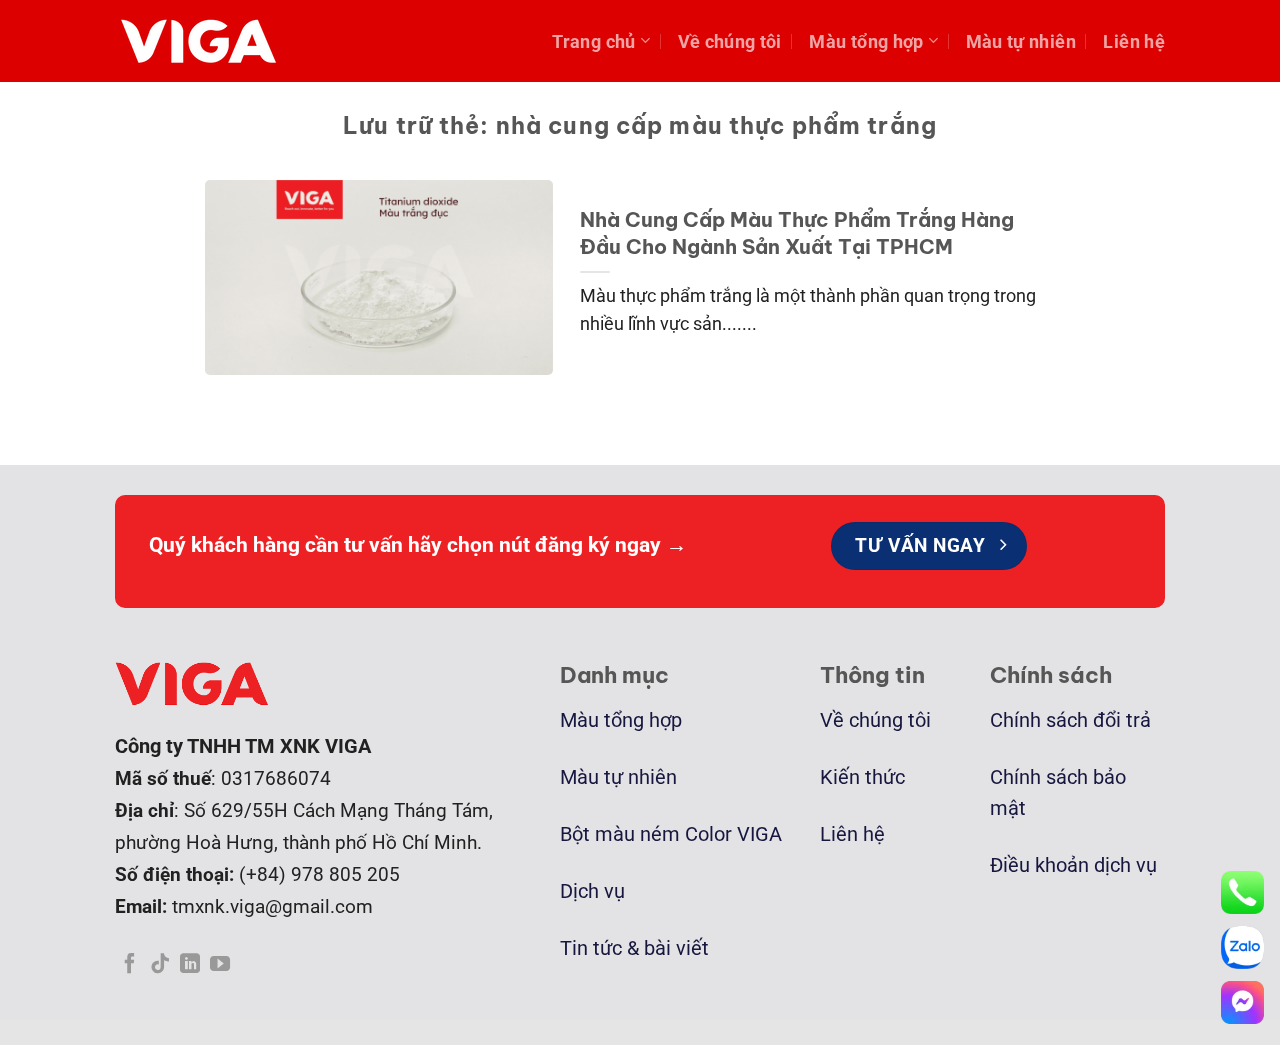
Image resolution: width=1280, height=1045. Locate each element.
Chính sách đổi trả (1070, 720)
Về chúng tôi (730, 41)
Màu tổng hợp (866, 41)
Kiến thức (862, 777)
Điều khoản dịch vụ (1073, 865)
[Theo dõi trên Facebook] (130, 965)
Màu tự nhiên (1021, 41)
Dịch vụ (592, 891)
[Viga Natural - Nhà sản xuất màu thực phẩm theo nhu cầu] (205, 41)
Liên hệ (1134, 41)
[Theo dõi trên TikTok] (160, 965)
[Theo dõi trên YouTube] (220, 965)
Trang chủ (593, 41)
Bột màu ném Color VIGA (671, 834)
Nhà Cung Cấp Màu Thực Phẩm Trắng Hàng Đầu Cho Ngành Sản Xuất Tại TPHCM (797, 232)
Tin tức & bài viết (634, 948)
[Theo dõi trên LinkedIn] (190, 965)
